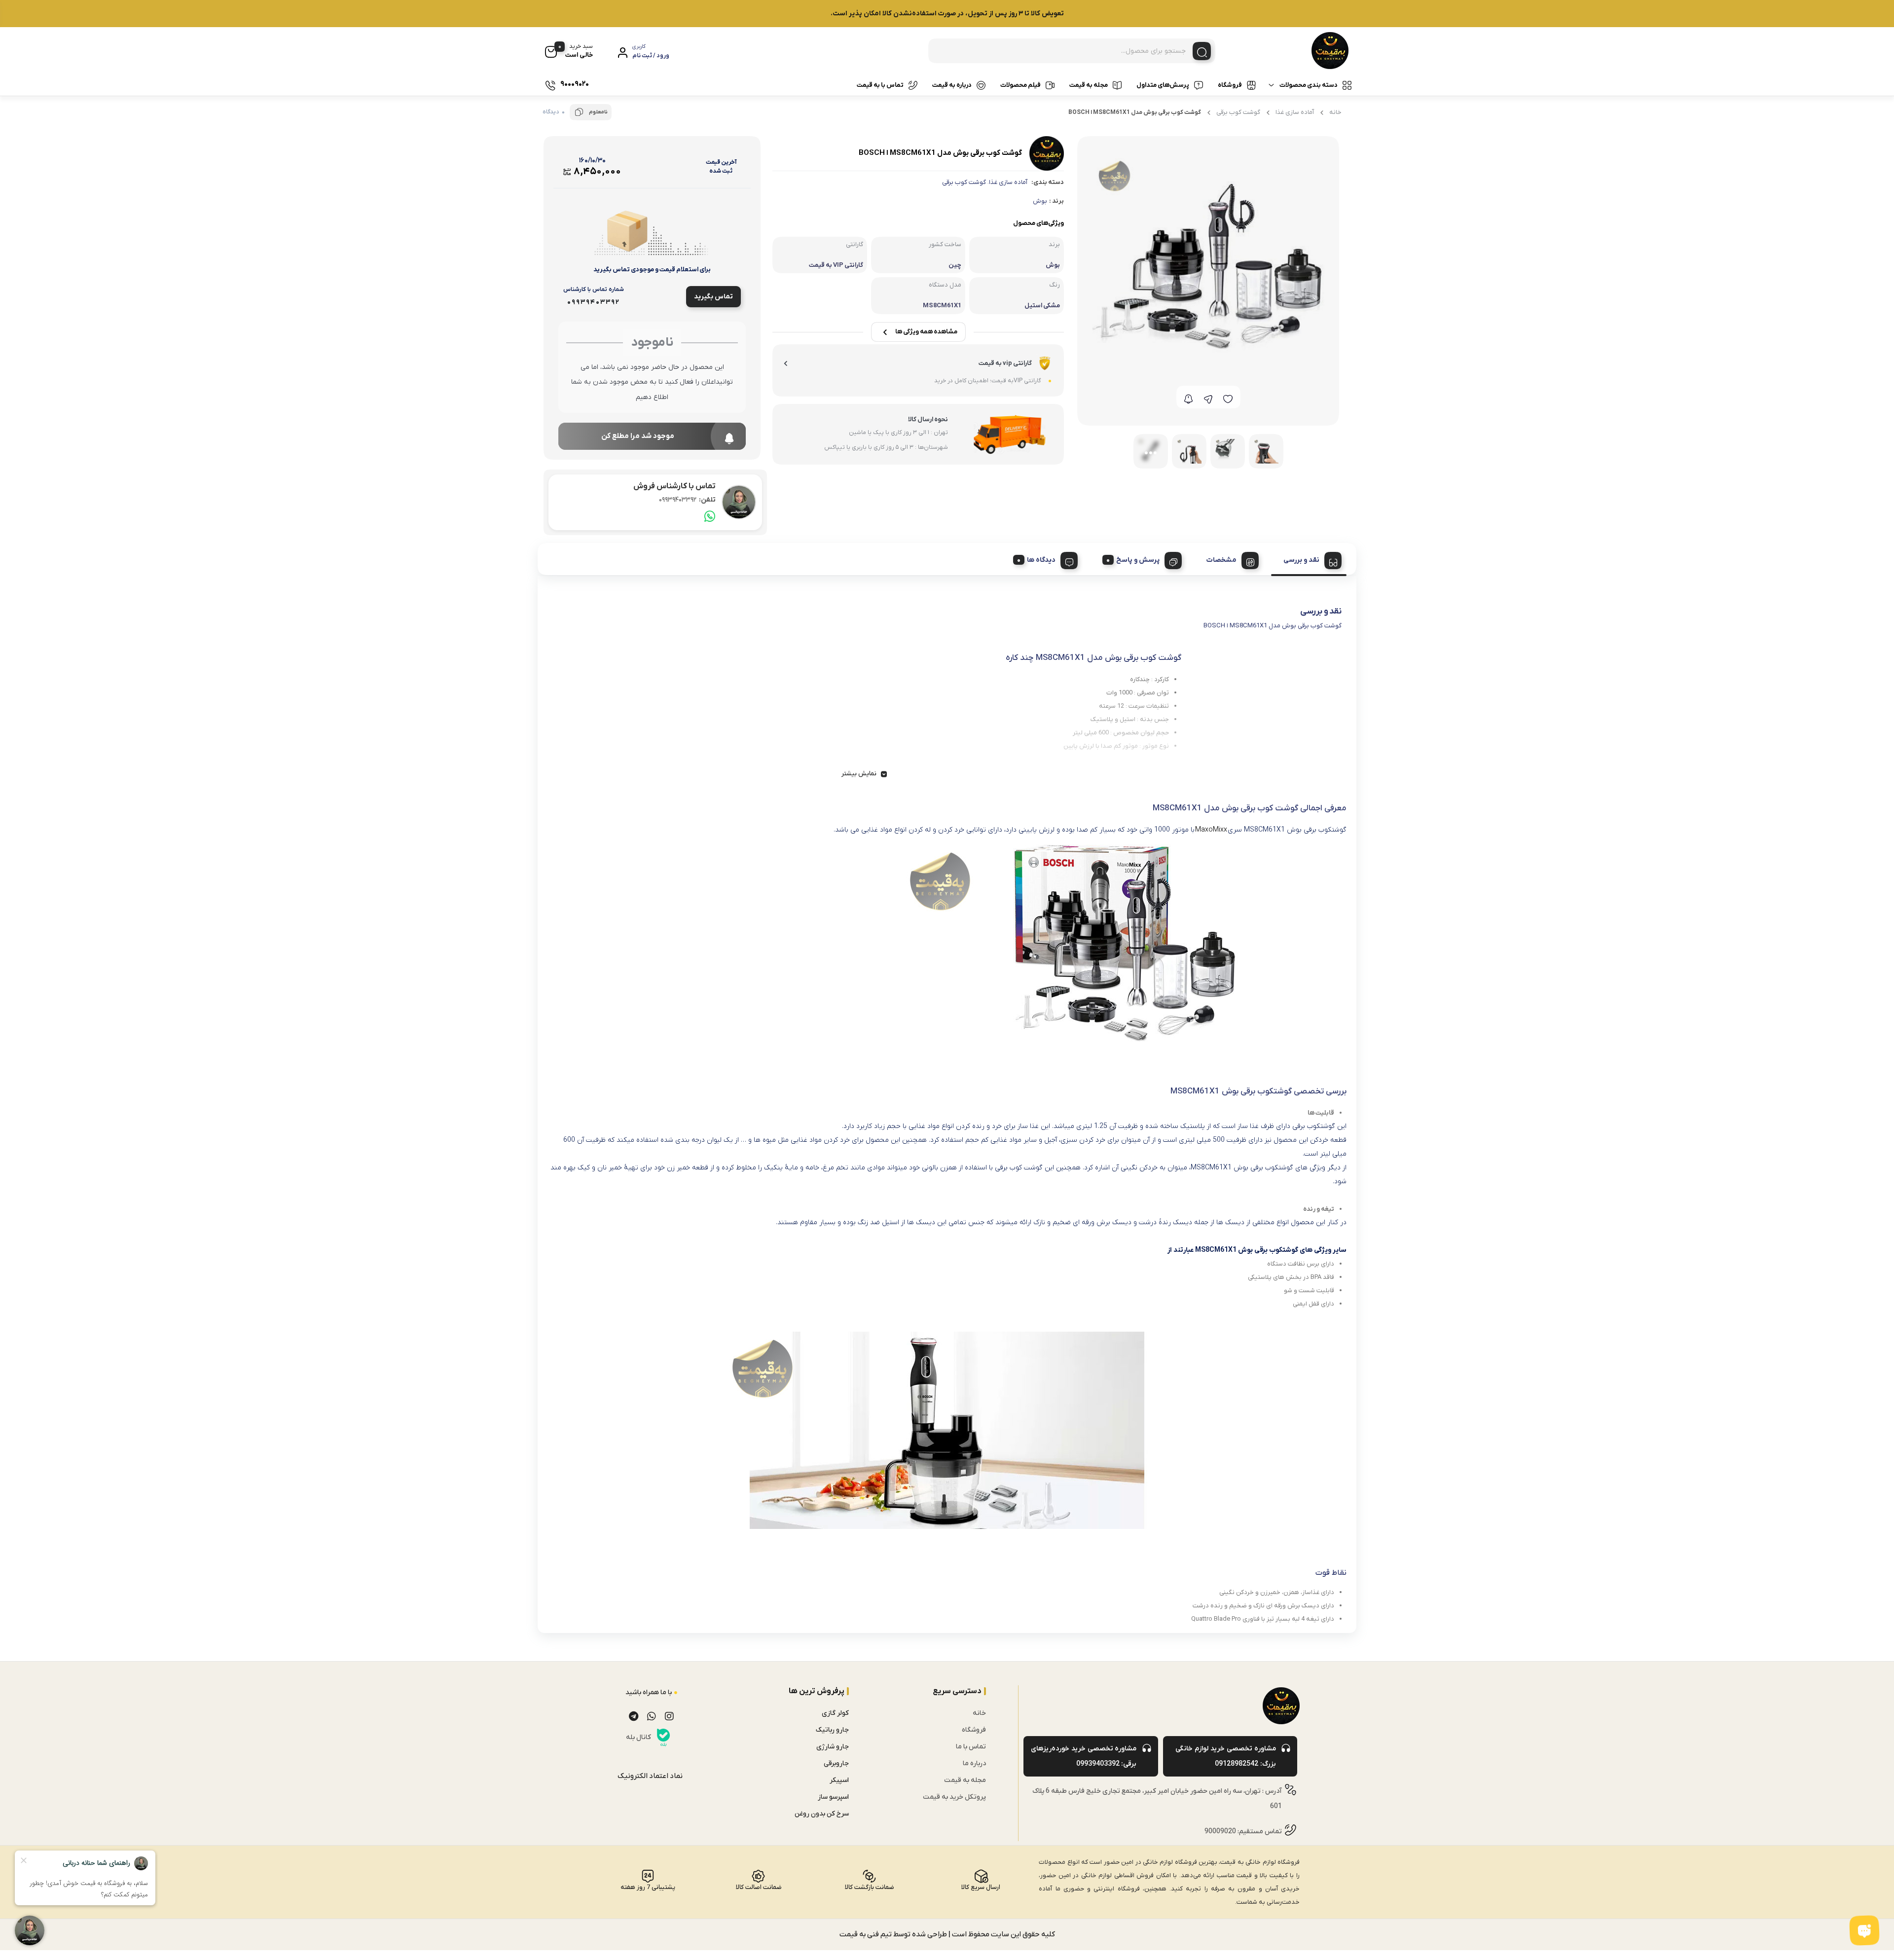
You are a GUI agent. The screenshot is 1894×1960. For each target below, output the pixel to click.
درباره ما (974, 1763)
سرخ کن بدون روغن (822, 1814)
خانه (1335, 112)
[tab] (1309, 559)
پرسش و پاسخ (1138, 560)
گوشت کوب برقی (1238, 112)
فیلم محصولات (1020, 85)
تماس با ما (971, 1747)
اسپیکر (839, 1780)
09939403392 (687, 500)
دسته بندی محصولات (1309, 85)
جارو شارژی (833, 1747)
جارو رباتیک (832, 1730)
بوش (1040, 201)
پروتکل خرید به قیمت (954, 1797)
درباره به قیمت (952, 85)
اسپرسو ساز (833, 1797)
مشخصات (1221, 560)
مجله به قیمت (1089, 85)
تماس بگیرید (713, 297)
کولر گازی (835, 1713)
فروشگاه (1230, 85)
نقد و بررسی (1301, 560)
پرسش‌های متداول (1163, 85)
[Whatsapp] (652, 1716)
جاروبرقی (836, 1763)
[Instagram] (669, 1716)
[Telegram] (634, 1716)
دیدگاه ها (1041, 560)
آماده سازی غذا (1295, 112)
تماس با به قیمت (880, 85)
